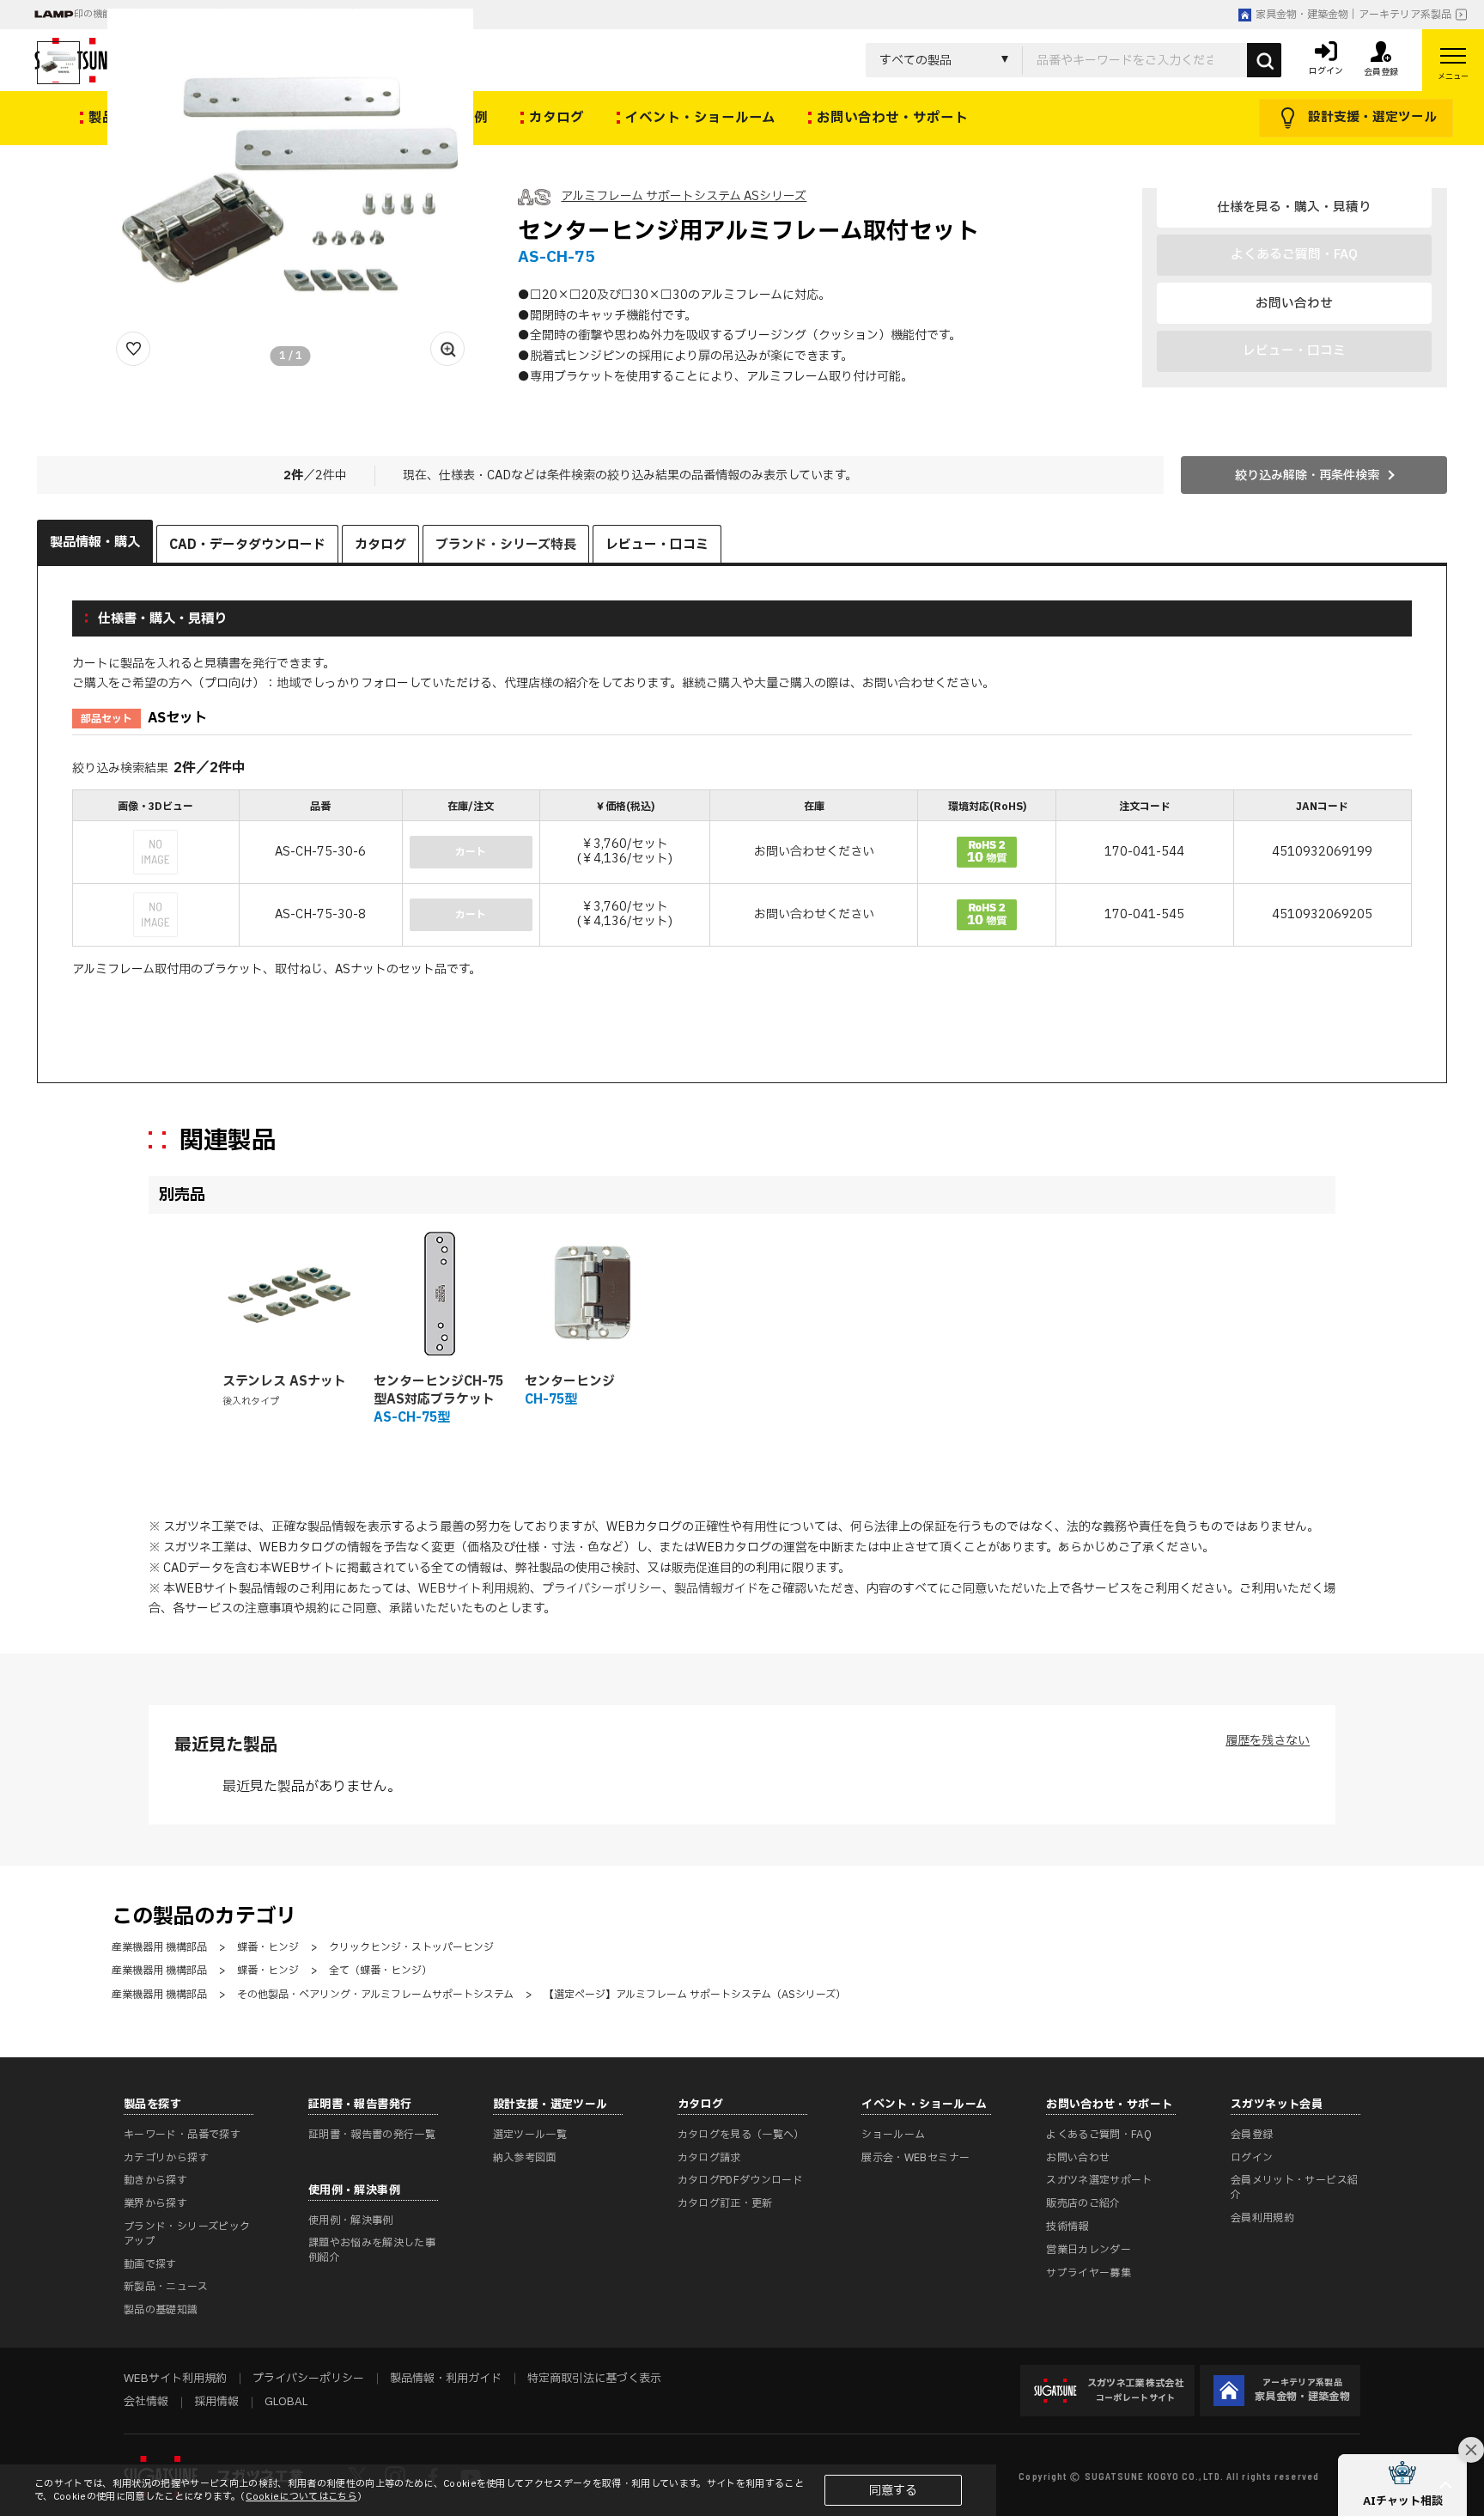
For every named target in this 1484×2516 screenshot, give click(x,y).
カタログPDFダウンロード (741, 2180)
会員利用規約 (1262, 2218)
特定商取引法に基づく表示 (594, 2379)
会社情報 (146, 2402)
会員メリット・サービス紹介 (1294, 2187)
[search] (1264, 60)
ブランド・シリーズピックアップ (187, 2234)
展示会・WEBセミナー (915, 2158)
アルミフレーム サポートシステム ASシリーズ (684, 196)
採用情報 (216, 2402)
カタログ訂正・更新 (725, 2203)
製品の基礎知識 (161, 2310)
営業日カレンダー (1089, 2250)
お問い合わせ (1294, 303)
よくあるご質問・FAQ (1099, 2135)
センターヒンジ (570, 1382)
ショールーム (893, 2135)
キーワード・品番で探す (182, 2135)
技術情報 (1067, 2227)
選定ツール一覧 (530, 2135)
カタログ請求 (709, 2158)
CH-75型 (551, 1400)
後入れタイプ (251, 1401)
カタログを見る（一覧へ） (741, 2135)
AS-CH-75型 (412, 1418)
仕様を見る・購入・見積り (1294, 207)
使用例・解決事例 (351, 2221)
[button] (1402, 2485)
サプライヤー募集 (1089, 2273)
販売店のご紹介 (1083, 2203)
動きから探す (155, 2180)
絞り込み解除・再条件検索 (1307, 475)
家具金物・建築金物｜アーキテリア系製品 (1353, 15)
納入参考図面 (525, 2158)
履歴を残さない (1268, 1741)
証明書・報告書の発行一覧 (372, 2135)
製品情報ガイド (716, 1589)
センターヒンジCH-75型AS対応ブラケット (438, 1391)
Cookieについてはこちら (301, 2497)
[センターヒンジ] (591, 1294)
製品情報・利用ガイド (446, 2379)
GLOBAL (286, 2402)
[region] (742, 870)
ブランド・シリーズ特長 (506, 545)
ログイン (1252, 2158)
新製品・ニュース (166, 2287)
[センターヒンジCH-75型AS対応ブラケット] (440, 1294)
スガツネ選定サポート (1099, 2180)
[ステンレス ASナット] (289, 1294)
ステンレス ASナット (284, 1382)
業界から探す (155, 2203)
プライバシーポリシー (602, 1589)
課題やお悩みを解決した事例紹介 (372, 2250)
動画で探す (150, 2264)
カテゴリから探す (166, 2158)
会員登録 (1252, 2135)
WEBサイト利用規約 (474, 1589)
